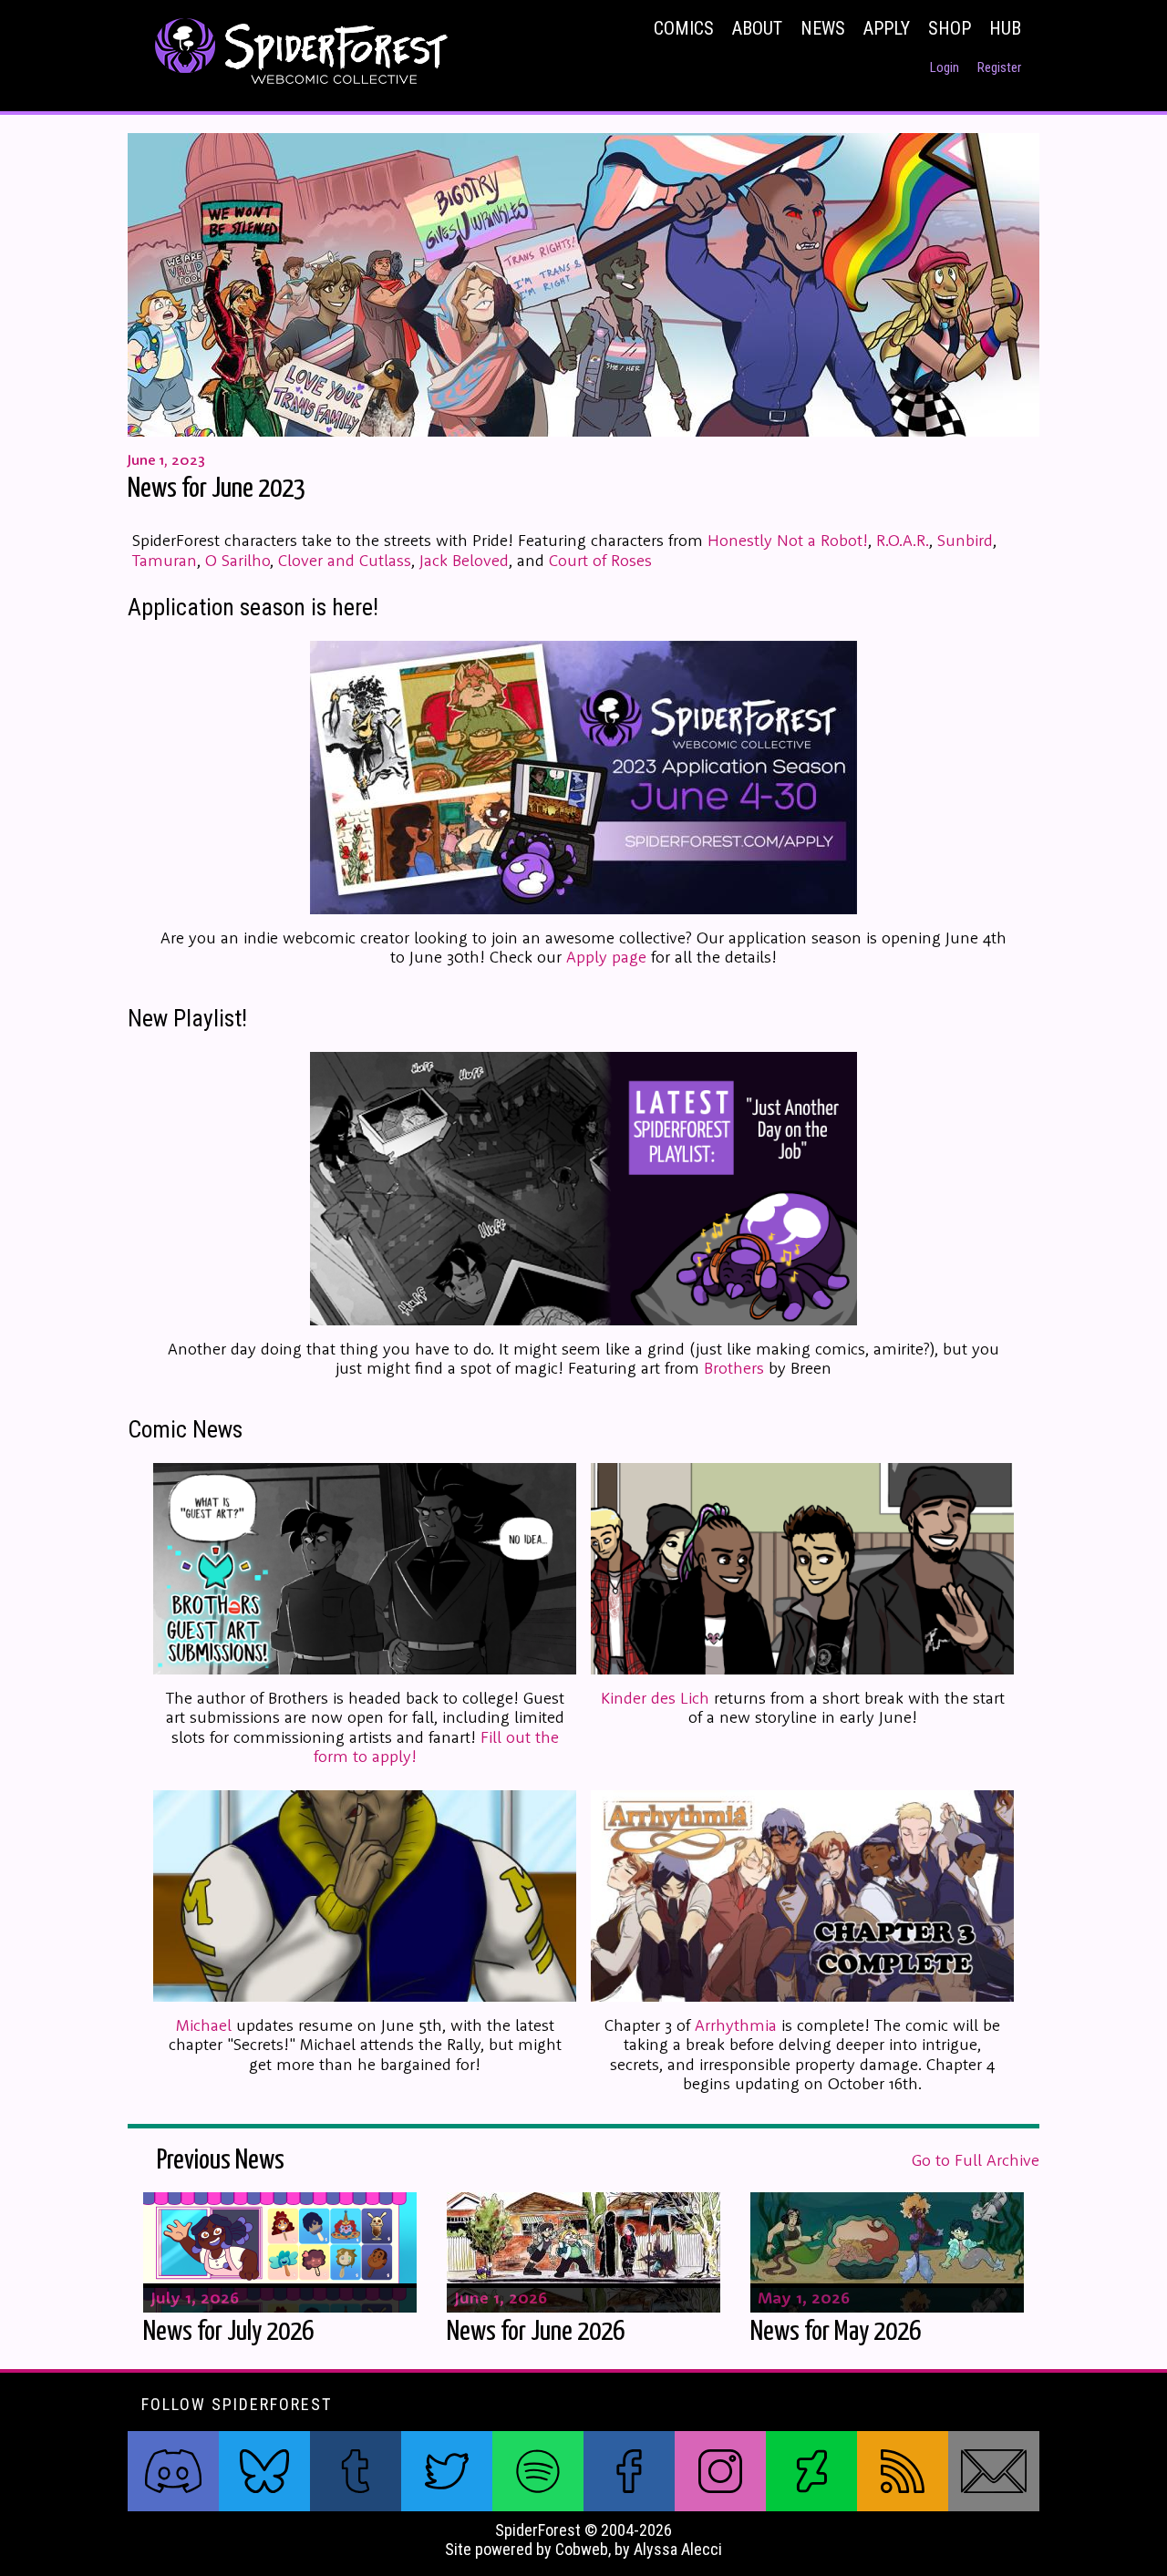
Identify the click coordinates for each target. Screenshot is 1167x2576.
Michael (204, 2025)
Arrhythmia (736, 2025)
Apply (887, 28)
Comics (684, 28)
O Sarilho (238, 560)
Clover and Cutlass (345, 560)
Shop (950, 28)
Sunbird (965, 540)
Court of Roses (600, 560)
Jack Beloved (464, 560)
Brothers (734, 1368)
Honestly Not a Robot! (788, 540)
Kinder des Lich (655, 1698)
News (823, 28)
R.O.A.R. (903, 540)
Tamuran (165, 560)
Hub (1005, 28)
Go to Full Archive (976, 2160)
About (757, 28)
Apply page (606, 957)
